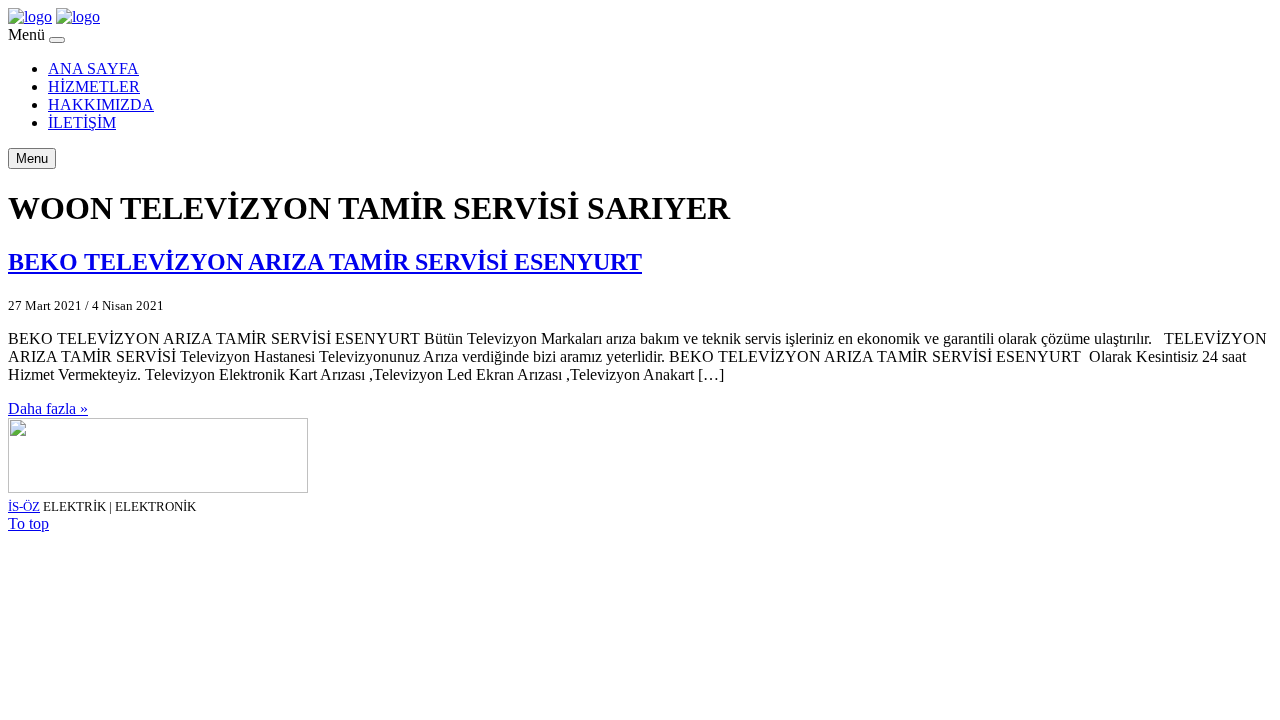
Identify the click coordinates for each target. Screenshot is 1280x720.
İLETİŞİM (82, 122)
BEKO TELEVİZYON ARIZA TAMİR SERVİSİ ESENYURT (325, 262)
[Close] (57, 40)
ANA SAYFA (93, 68)
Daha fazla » (48, 408)
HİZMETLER (94, 86)
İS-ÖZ (24, 506)
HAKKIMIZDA (101, 104)
